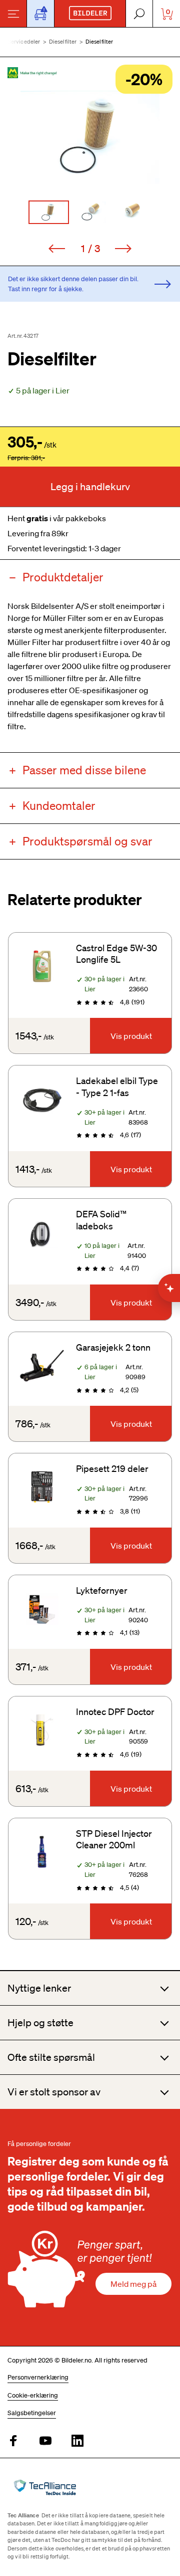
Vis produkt (131, 1036)
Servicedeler (24, 42)
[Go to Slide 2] (90, 212)
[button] (90, 137)
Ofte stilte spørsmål (51, 2057)
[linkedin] (77, 2441)
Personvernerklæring (38, 2377)
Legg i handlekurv (90, 487)
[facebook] (13, 2441)
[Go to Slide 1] (49, 212)
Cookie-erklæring (33, 2395)
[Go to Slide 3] (132, 212)
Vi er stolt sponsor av (54, 2092)
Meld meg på (133, 2284)
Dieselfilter (63, 42)
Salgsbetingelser (32, 2413)
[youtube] (45, 2441)
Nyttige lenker (39, 1988)
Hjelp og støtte (40, 2023)
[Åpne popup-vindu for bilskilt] (40, 14)
